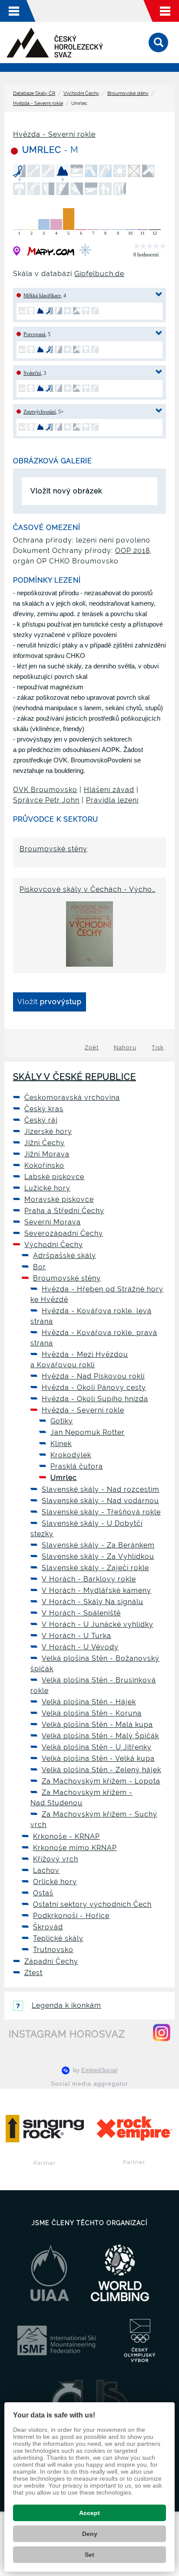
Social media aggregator (89, 2084)
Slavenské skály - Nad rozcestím (101, 1489)
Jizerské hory (48, 1131)
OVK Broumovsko (45, 790)
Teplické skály (58, 1938)
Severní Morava (53, 1222)
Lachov (46, 1870)
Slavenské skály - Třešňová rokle (101, 1512)
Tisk (158, 1047)
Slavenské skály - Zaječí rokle (95, 1568)
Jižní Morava (47, 1154)
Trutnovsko (53, 1950)
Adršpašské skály (65, 1256)
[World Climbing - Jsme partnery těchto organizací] (120, 2273)
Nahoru (125, 1047)
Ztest (33, 1973)
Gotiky (62, 1421)
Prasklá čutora (77, 1466)
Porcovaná (34, 334)
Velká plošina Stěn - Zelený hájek (101, 1770)
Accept (89, 2513)
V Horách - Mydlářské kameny (96, 1590)
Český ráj (41, 1120)
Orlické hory (55, 1882)
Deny (90, 2534)
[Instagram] (162, 2033)
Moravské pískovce (59, 1199)
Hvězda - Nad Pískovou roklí (93, 1376)
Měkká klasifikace (42, 296)
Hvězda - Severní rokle (38, 103)
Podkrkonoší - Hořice (71, 1916)
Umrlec (64, 1478)
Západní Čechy (51, 1961)
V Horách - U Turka (76, 1636)
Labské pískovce (54, 1177)
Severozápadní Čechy (64, 1233)
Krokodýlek (71, 1455)
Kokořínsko (44, 1165)
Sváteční (32, 373)
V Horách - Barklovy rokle (89, 1579)
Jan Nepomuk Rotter (88, 1432)
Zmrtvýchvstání (40, 412)
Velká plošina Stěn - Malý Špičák (100, 1736)
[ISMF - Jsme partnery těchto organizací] (56, 2340)
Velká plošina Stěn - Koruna (92, 1713)
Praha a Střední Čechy (64, 1211)
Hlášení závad (109, 790)
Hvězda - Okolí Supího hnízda (95, 1399)
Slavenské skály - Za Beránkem (98, 1545)
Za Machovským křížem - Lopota (101, 1781)
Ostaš (43, 1893)
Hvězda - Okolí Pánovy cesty (94, 1387)
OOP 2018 (133, 551)
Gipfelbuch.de (99, 274)
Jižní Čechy (45, 1143)
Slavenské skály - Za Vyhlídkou (98, 1556)
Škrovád (48, 1927)
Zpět (92, 1047)
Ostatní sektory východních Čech (92, 1904)
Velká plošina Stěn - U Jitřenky (97, 1747)
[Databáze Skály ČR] (55, 43)
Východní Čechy (81, 93)
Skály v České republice (75, 1077)
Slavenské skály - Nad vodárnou (100, 1501)
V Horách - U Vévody (80, 1647)
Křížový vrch (56, 1859)
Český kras (44, 1109)
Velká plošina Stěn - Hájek (89, 1702)
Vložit (50, 1002)
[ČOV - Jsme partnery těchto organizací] (140, 2340)
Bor (40, 1267)
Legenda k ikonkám (66, 2005)
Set (89, 2555)
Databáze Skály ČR (34, 93)
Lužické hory (47, 1188)
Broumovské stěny (128, 93)
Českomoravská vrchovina (72, 1097)
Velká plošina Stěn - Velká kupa (98, 1758)
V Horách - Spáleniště (81, 1613)
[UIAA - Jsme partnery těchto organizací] (50, 2273)
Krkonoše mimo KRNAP (75, 1848)
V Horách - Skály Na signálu (93, 1602)
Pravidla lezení (112, 800)
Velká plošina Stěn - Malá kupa (97, 1725)
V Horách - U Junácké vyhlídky (98, 1624)
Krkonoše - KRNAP (66, 1836)
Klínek (61, 1444)
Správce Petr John (46, 800)
